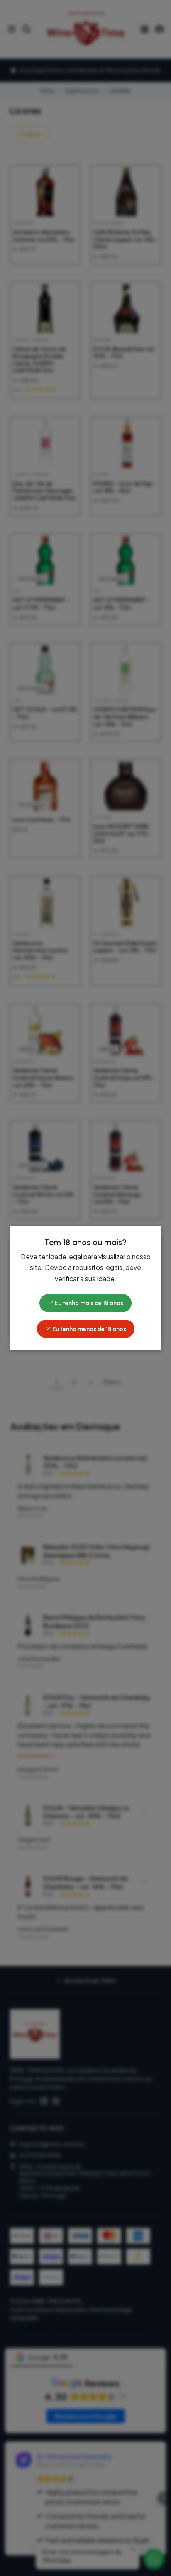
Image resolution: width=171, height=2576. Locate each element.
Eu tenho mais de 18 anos (88, 1303)
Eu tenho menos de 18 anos (89, 1329)
